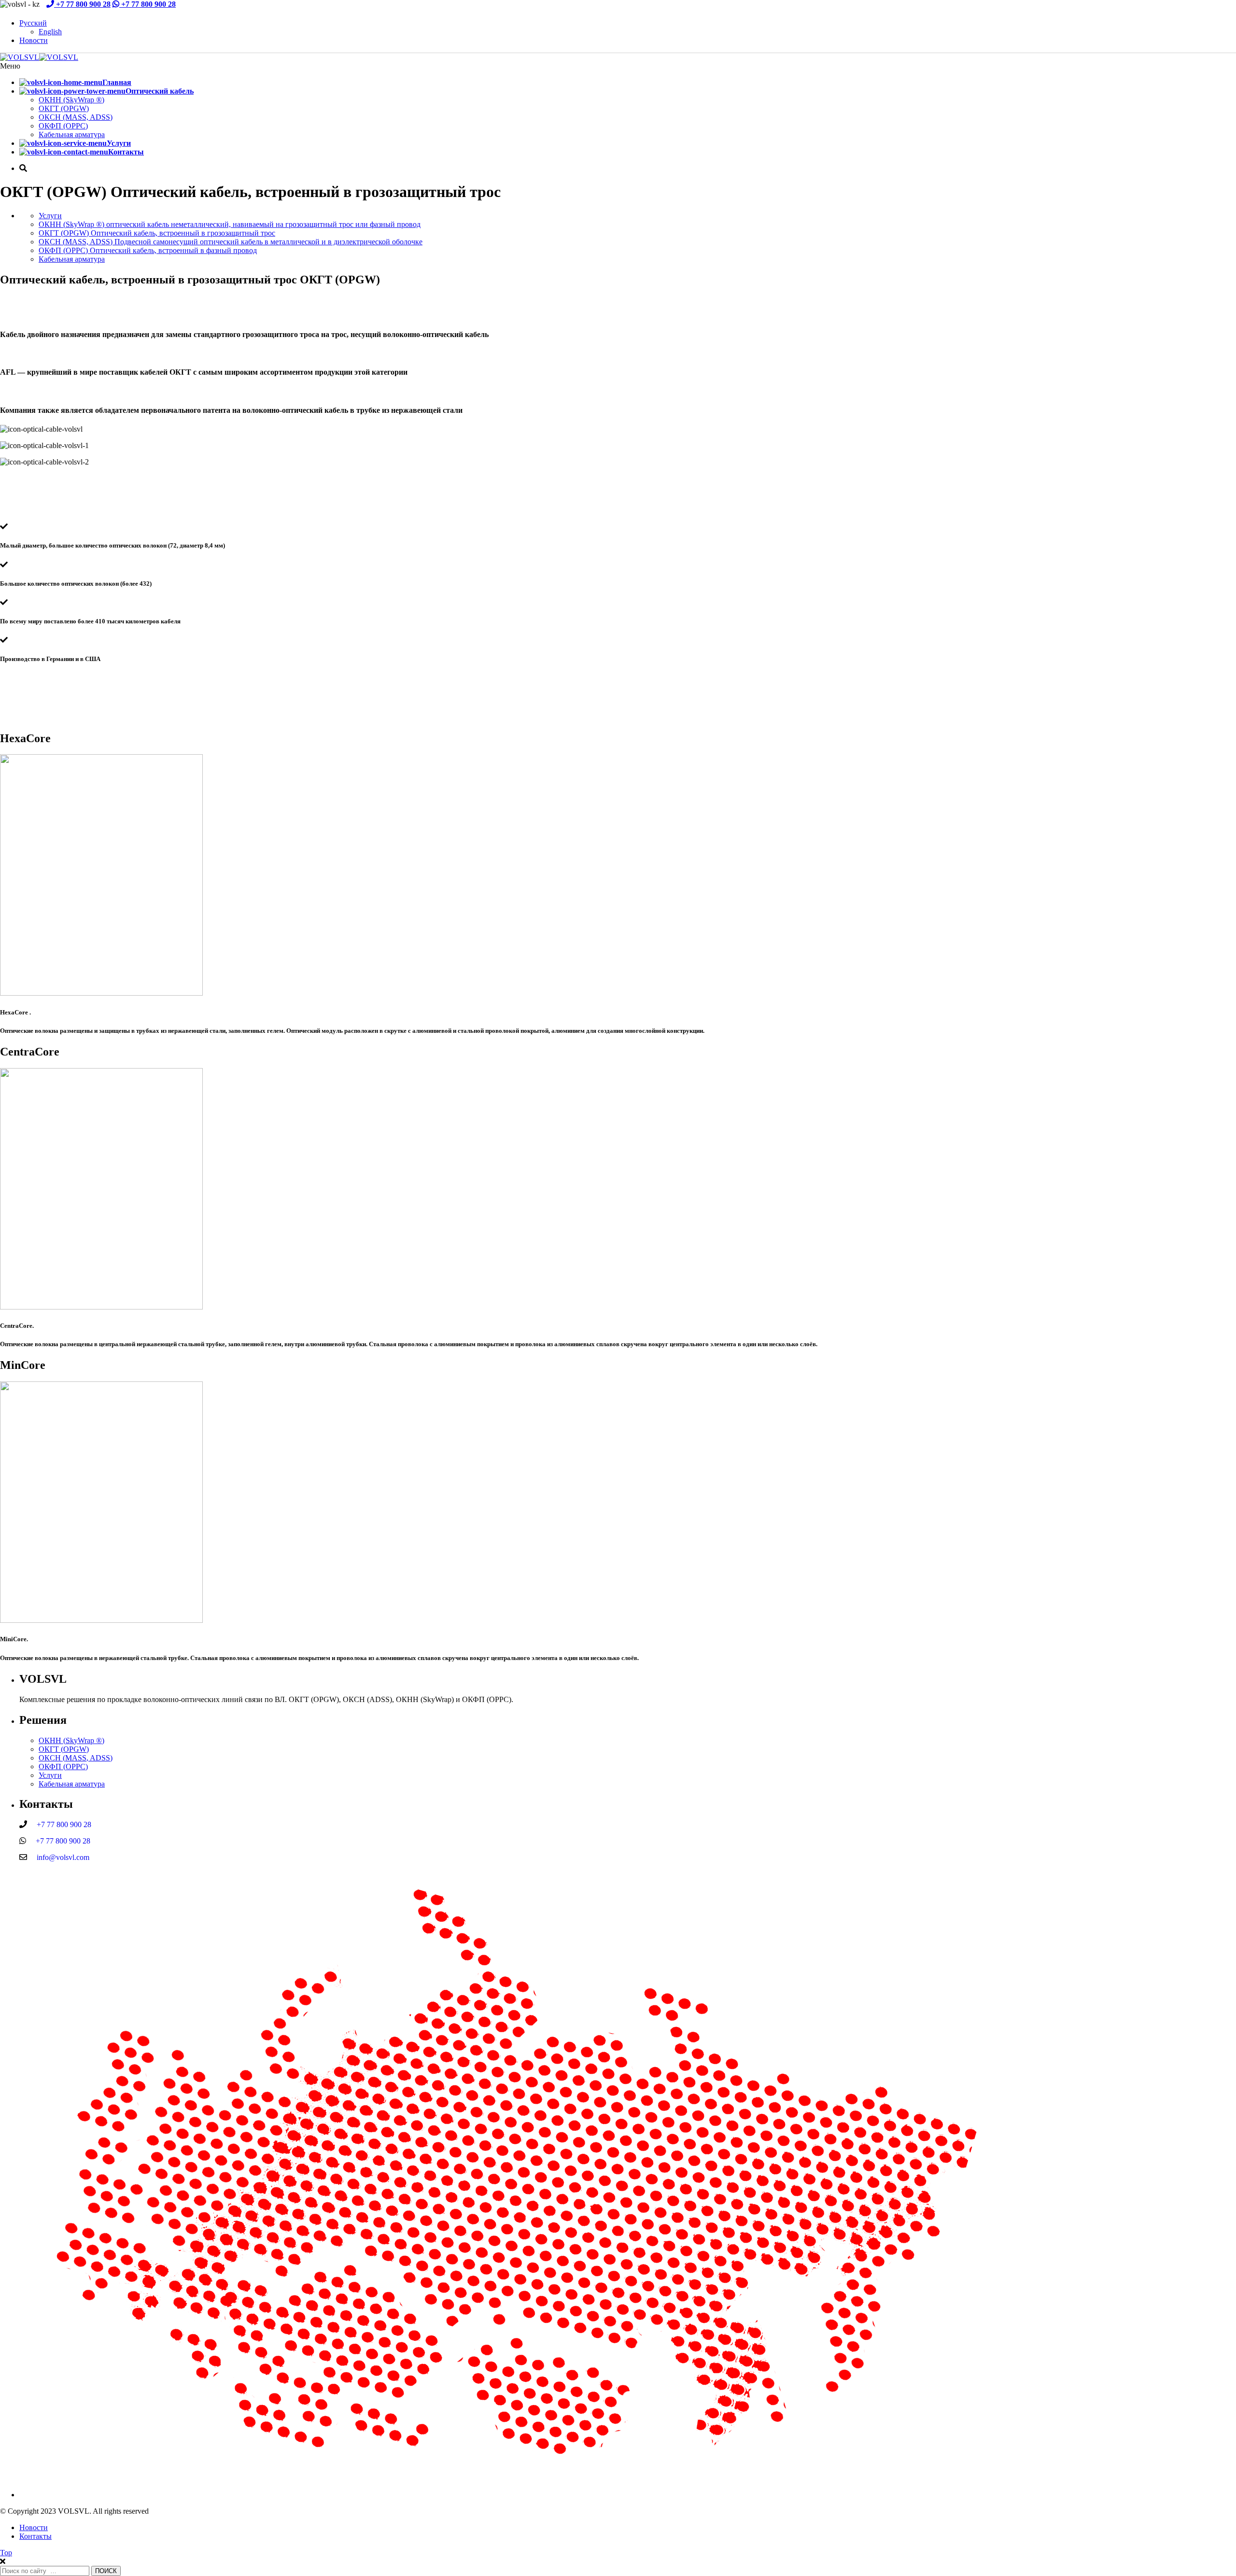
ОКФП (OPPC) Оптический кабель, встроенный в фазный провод (148, 250)
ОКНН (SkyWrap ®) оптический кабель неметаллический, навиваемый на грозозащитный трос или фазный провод (230, 224)
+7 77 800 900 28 (82, 4)
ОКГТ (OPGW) (64, 108)
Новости (34, 40)
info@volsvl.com (59, 1857)
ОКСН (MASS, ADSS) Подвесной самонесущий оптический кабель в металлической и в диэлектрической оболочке (231, 242)
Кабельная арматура (72, 134)
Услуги (50, 216)
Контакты (35, 2536)
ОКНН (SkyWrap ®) (71, 100)
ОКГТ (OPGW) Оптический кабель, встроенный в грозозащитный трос (157, 233)
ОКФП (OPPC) (63, 126)
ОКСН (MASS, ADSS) (76, 117)
